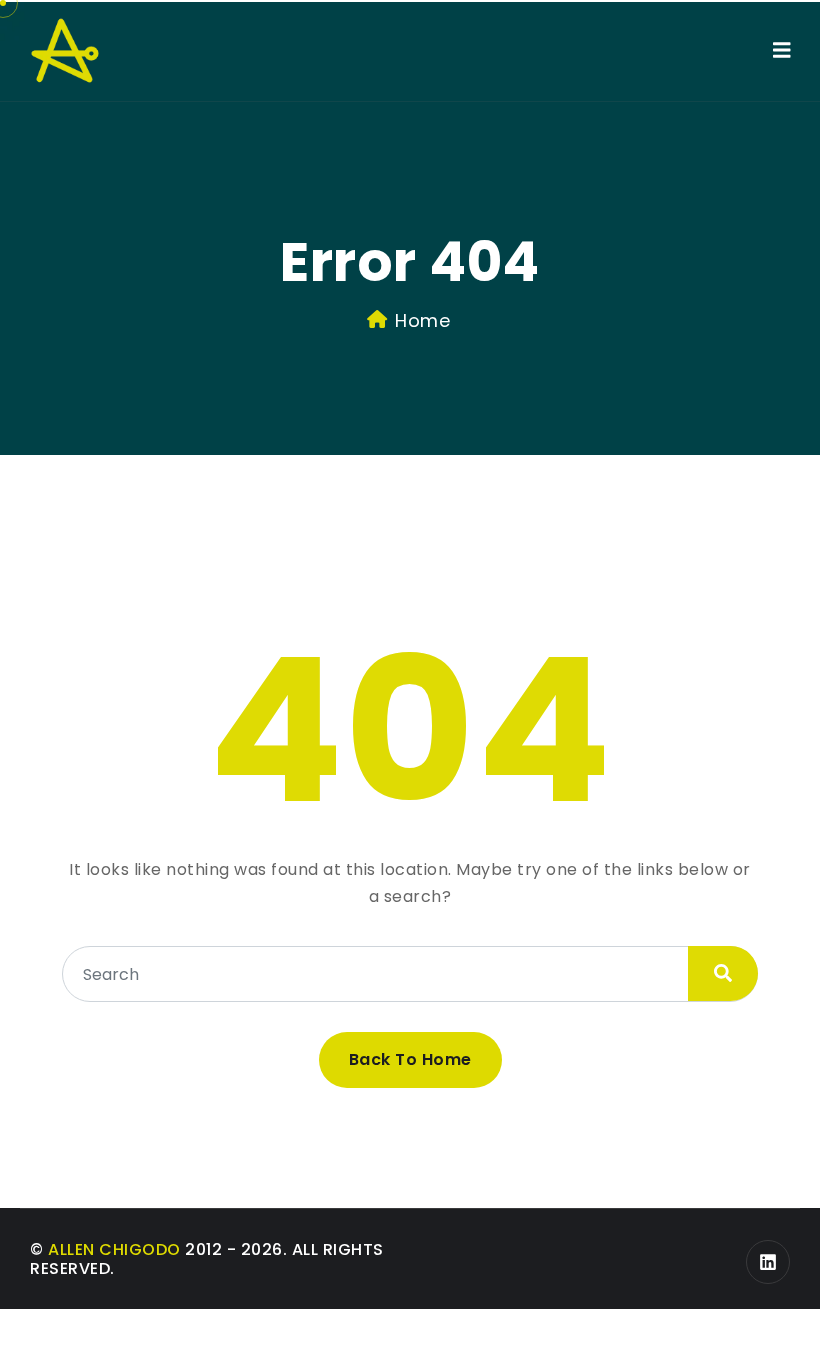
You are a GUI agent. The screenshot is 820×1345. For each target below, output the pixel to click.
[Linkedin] (768, 1262)
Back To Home (410, 1059)
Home (422, 320)
